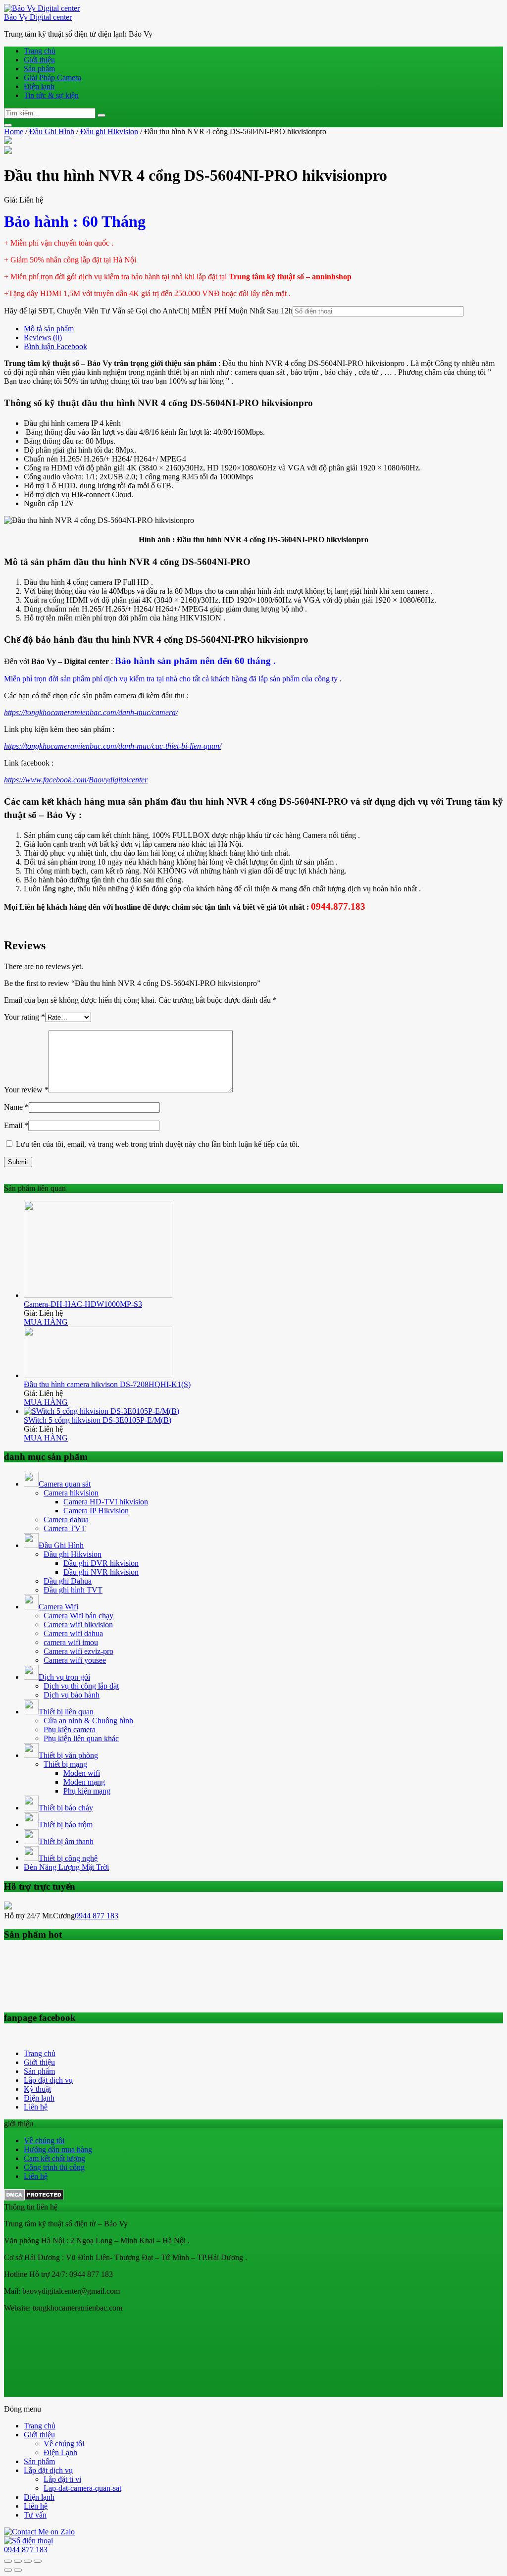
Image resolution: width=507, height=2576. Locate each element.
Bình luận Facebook (55, 346)
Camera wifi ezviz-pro (78, 1651)
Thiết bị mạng (65, 1764)
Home (14, 131)
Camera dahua (66, 1520)
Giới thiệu (39, 60)
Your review (26, 1090)
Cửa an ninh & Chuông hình (88, 1721)
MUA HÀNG (46, 1322)
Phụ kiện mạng (87, 1791)
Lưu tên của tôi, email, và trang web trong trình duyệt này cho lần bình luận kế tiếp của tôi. (158, 1144)
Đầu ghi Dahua (68, 1581)
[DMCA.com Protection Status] (34, 2198)
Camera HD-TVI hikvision (106, 1502)
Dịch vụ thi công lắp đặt (81, 1686)
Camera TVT (65, 1528)
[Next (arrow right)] (18, 2570)
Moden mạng (84, 1782)
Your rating (25, 1017)
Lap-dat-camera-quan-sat (82, 2488)
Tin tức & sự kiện (51, 95)
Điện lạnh (39, 86)
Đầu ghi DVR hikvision (101, 1563)
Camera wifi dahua (73, 1633)
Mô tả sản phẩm (49, 329)
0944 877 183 (97, 1916)
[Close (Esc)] (8, 2561)
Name (16, 1107)
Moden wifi (82, 1773)
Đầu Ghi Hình (52, 131)
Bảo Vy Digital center (38, 17)
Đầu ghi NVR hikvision (101, 1572)
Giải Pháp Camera (52, 77)
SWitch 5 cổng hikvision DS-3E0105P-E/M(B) (98, 1420)
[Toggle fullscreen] (28, 2561)
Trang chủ (40, 51)
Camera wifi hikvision (78, 1624)
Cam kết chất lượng (54, 2158)
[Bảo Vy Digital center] (42, 8)
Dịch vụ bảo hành (72, 1695)
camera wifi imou (71, 1642)
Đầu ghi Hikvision (109, 131)
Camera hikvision (71, 1493)
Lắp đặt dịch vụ (48, 2080)
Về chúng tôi (44, 2140)
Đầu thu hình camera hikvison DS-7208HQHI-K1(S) (107, 1384)
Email (16, 1125)
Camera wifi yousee (75, 1660)
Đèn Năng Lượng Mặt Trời (66, 1867)
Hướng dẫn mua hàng (58, 2149)
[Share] (18, 2561)
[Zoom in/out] (38, 2561)
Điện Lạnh (60, 2452)
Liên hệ (36, 2107)
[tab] (263, 329)
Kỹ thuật (37, 2089)
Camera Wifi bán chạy (78, 1616)
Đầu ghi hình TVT (73, 1590)
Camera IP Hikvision (96, 1511)
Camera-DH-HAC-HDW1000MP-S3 (83, 1304)
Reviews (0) (43, 337)
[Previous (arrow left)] (8, 2570)
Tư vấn (35, 2515)
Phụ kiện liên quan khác (81, 1738)
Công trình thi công (54, 2167)
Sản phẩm (39, 69)
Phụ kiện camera (70, 1729)
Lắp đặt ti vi (62, 2479)
